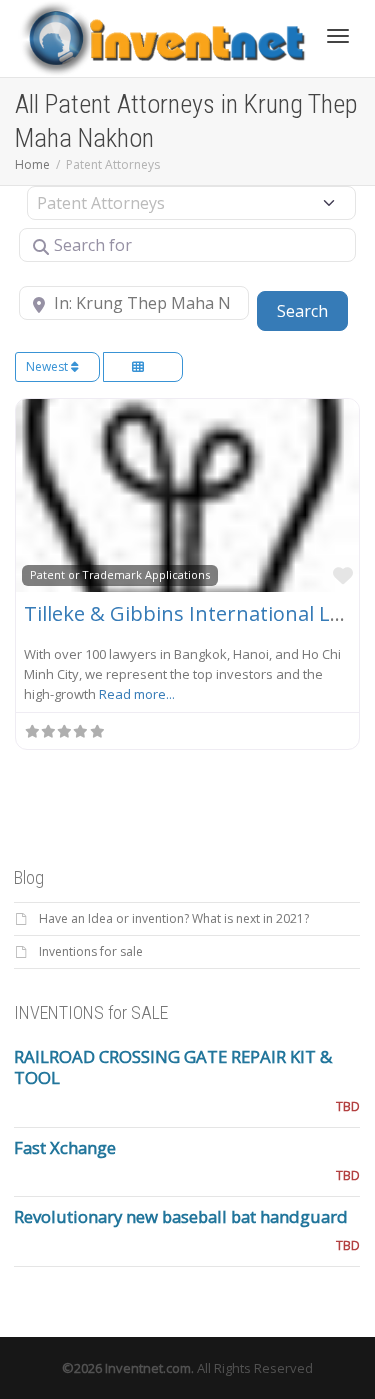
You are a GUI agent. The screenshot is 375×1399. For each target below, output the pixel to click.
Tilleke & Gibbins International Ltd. (189, 613)
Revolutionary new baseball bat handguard (181, 1216)
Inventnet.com (148, 1368)
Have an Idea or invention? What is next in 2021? (174, 918)
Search (312, 310)
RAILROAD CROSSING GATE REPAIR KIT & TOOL (173, 1067)
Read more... (137, 694)
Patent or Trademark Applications (120, 574)
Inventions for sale (91, 951)
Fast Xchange (65, 1147)
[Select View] (143, 367)
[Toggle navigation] (338, 36)
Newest (48, 366)
